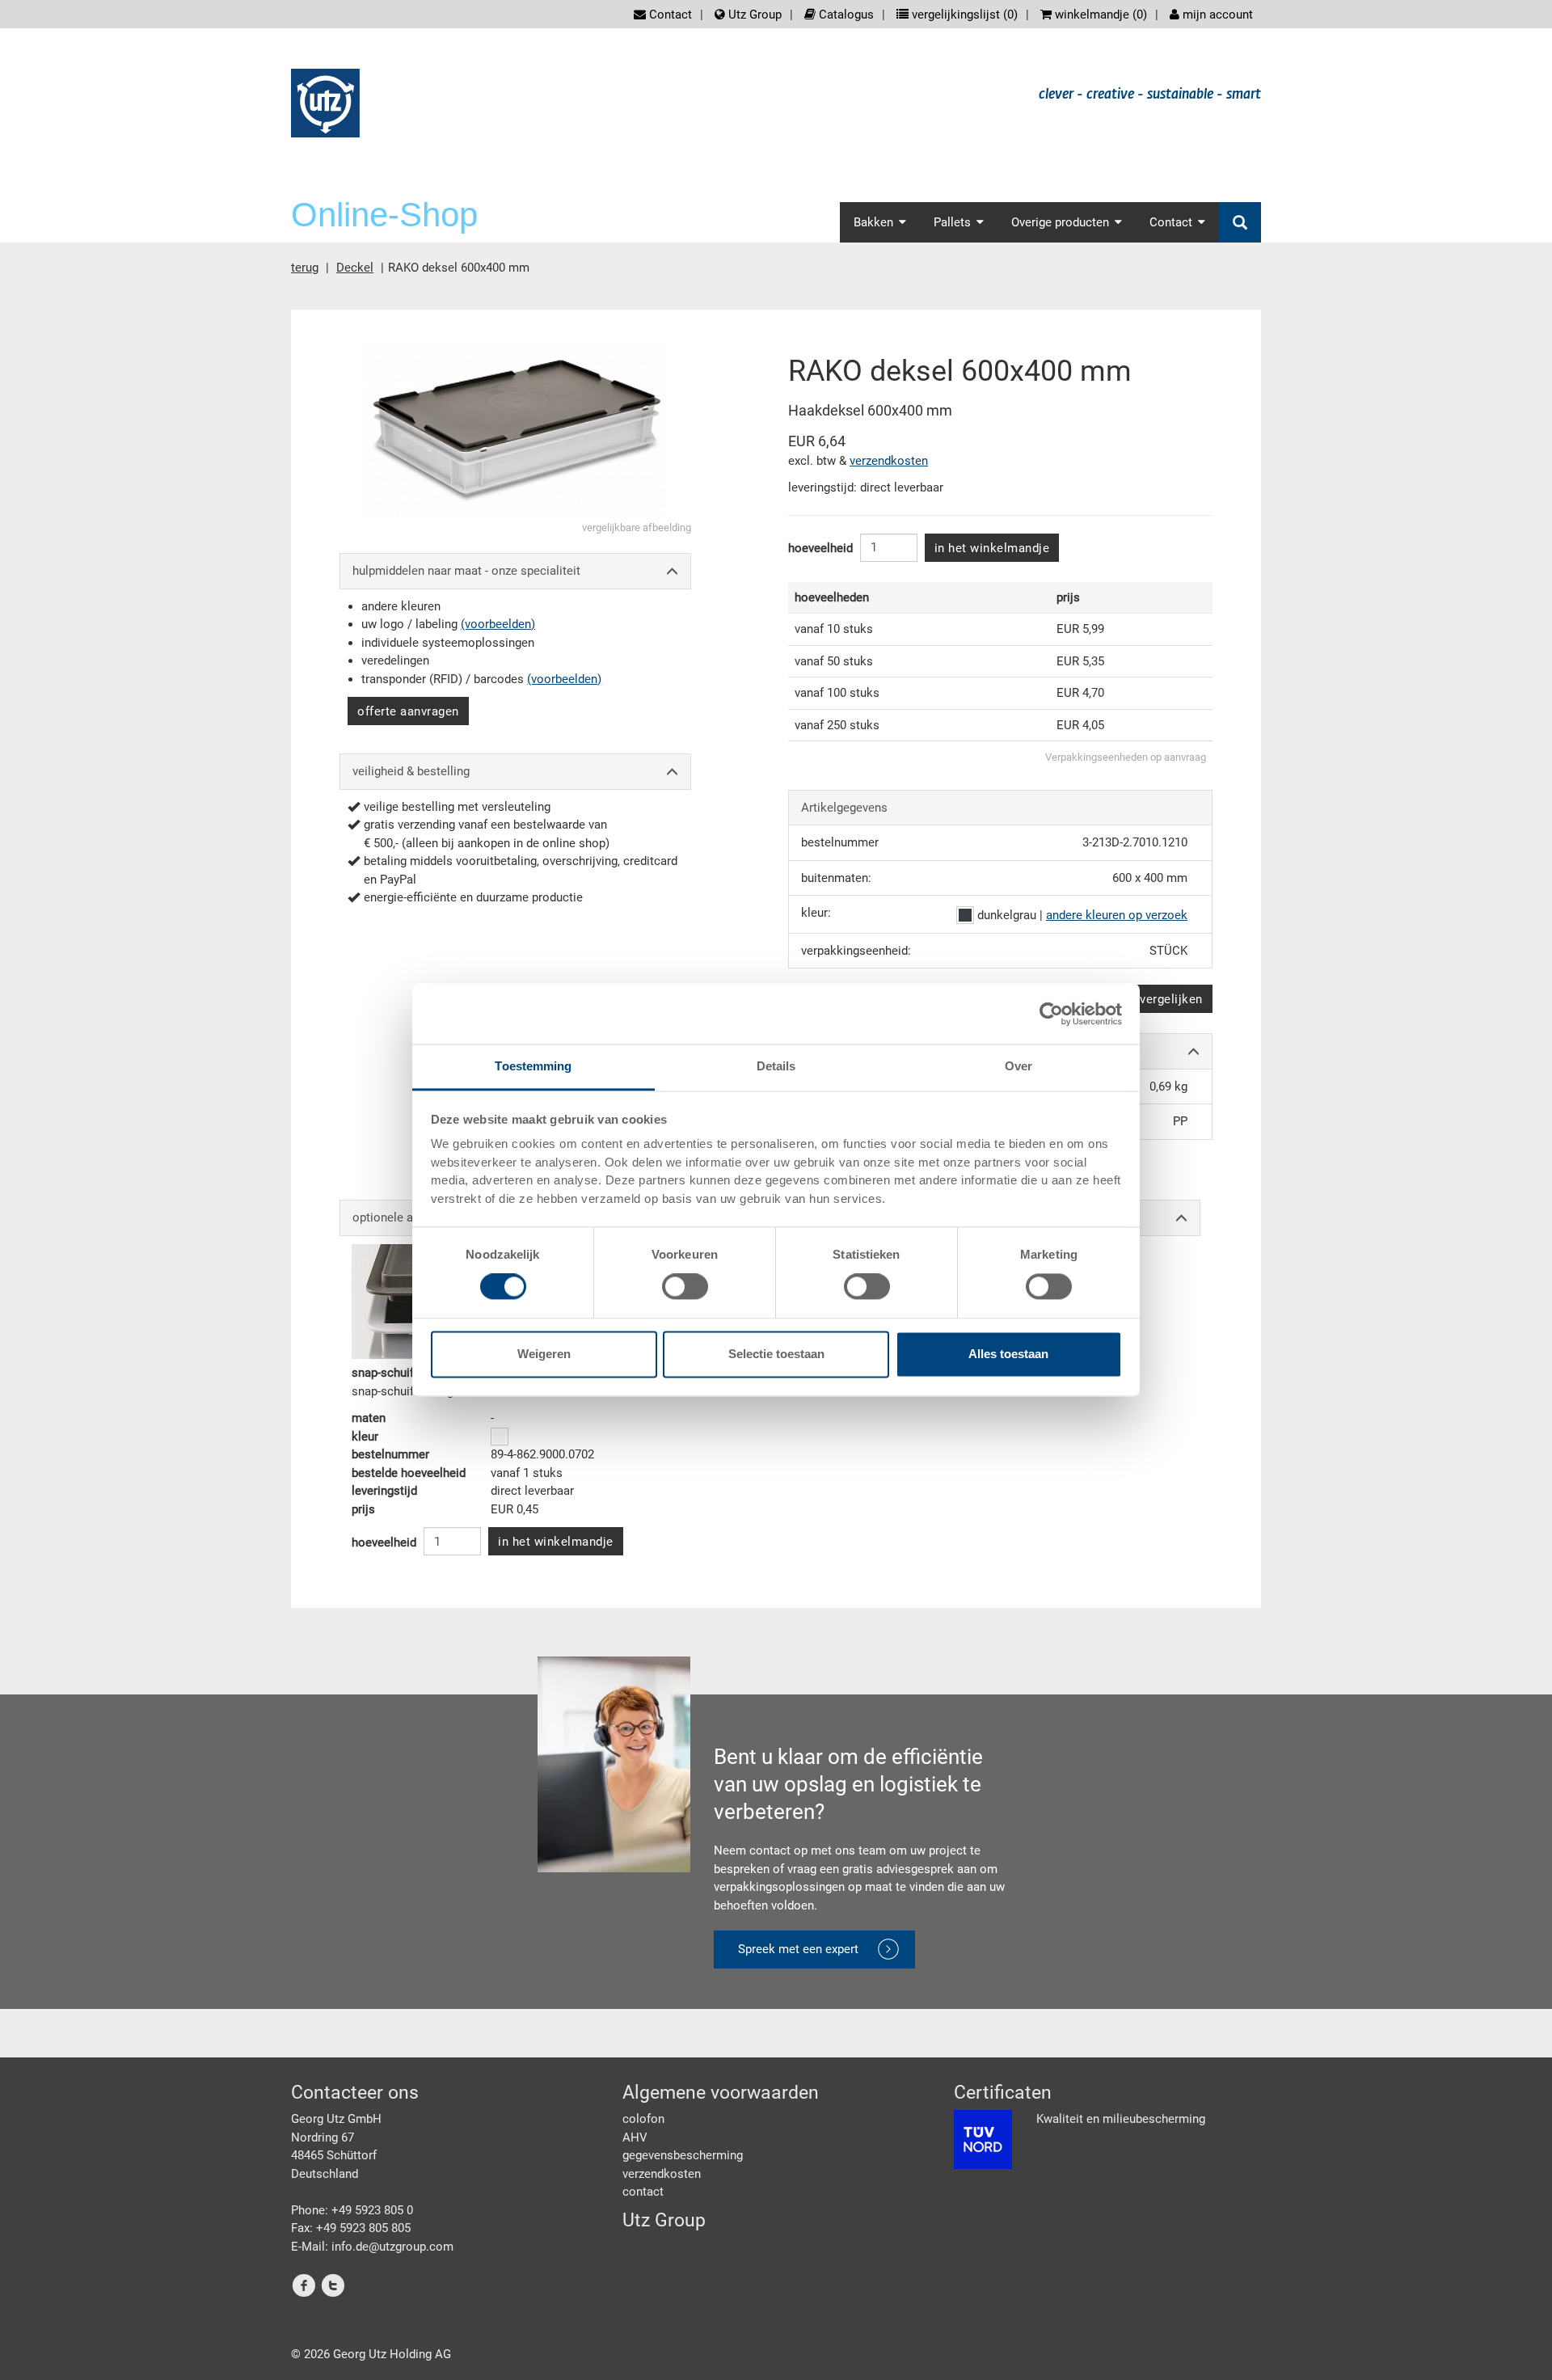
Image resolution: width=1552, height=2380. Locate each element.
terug (305, 268)
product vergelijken (1147, 999)
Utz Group (753, 15)
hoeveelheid (820, 548)
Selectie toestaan (776, 1354)
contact (643, 2192)
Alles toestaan (1008, 1354)
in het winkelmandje (992, 548)
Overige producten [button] (1060, 222)
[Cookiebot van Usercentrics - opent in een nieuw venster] (1051, 1014)
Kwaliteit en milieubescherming (1121, 2119)
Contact (669, 15)
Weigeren (544, 1354)
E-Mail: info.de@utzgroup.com (372, 2247)
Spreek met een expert (798, 1949)
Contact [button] (1171, 222)
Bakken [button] (873, 222)
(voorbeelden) (498, 624)
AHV (635, 2137)
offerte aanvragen (408, 711)
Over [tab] (1018, 1066)
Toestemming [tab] (533, 1066)
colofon (643, 2119)
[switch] (685, 1287)
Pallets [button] (952, 222)
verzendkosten (889, 461)
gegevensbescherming (683, 2155)
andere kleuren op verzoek (1117, 915)
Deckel (355, 268)
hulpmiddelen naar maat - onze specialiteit (466, 571)
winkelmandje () (1099, 15)
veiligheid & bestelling (411, 771)
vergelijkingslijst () (963, 15)
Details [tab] (776, 1066)
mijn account (1216, 15)
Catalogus (845, 15)
